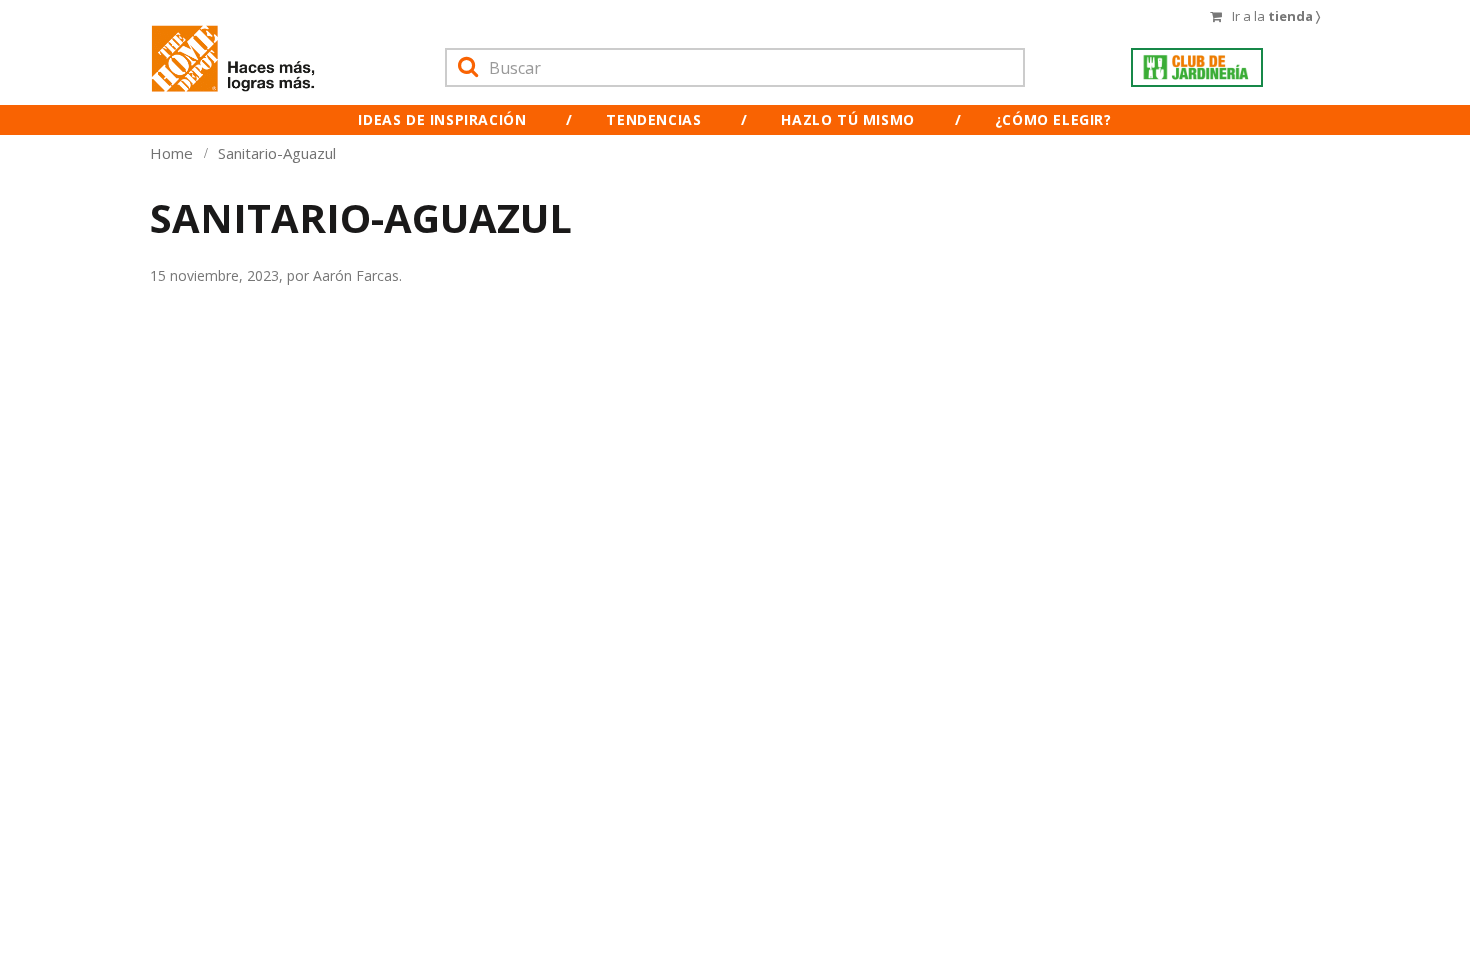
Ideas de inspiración (442, 119)
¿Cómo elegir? (1053, 119)
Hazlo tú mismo (847, 119)
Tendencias (653, 119)
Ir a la (1276, 16)
